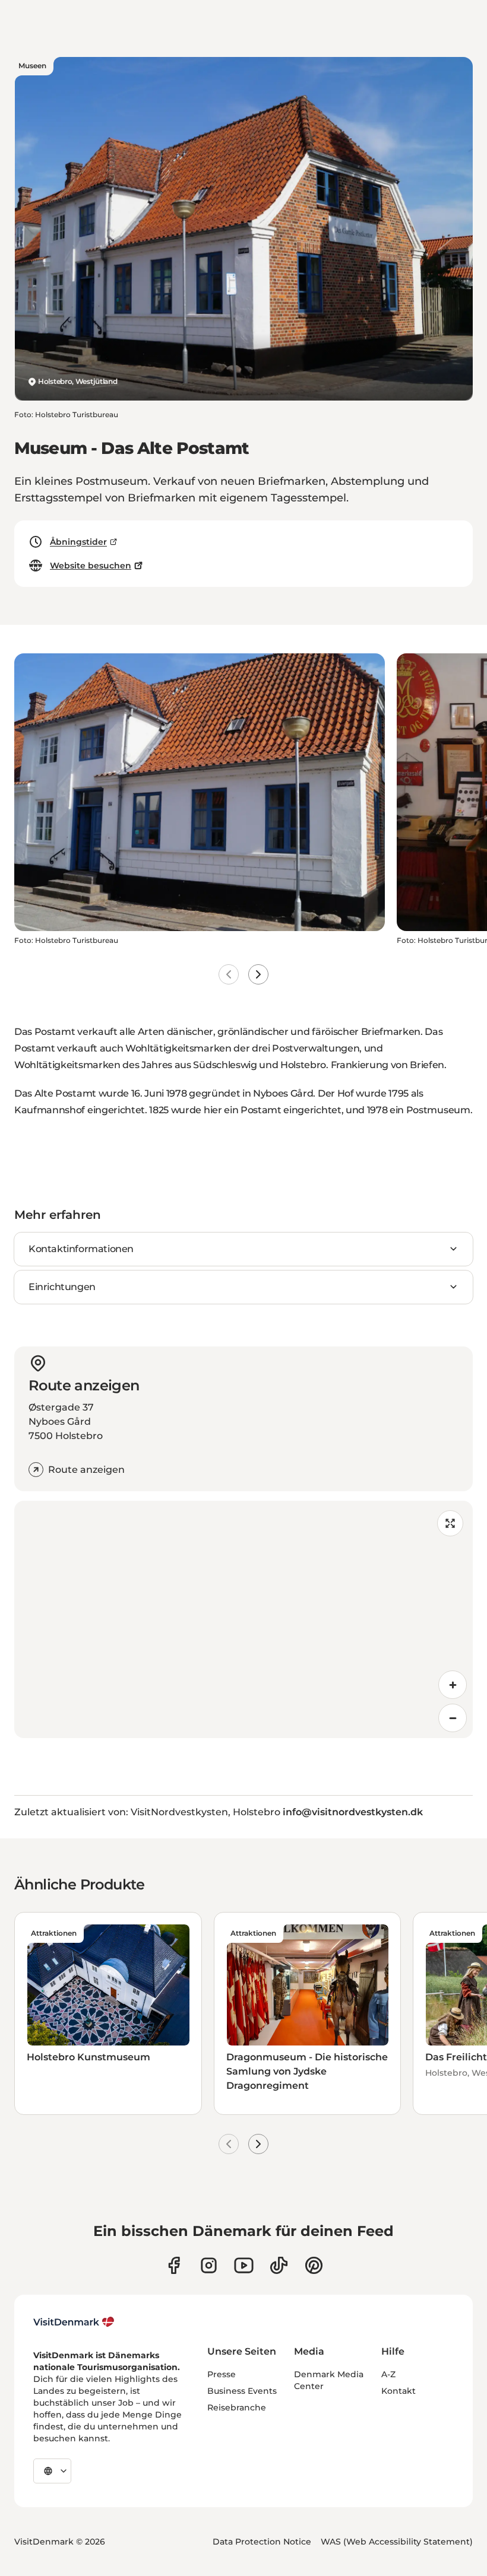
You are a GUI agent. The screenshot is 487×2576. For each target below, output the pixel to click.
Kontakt (399, 2391)
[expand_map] (450, 1523)
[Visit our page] (209, 2265)
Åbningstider (78, 542)
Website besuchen (91, 566)
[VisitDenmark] (74, 2322)
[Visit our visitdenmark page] (244, 2265)
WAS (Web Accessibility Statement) (397, 2542)
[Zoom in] (453, 1685)
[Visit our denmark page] (174, 2265)
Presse (222, 2374)
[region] (243, 1619)
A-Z (388, 2374)
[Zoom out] (453, 1718)
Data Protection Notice (262, 2542)
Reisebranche (237, 2407)
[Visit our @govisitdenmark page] (279, 2265)
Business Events (242, 2391)
